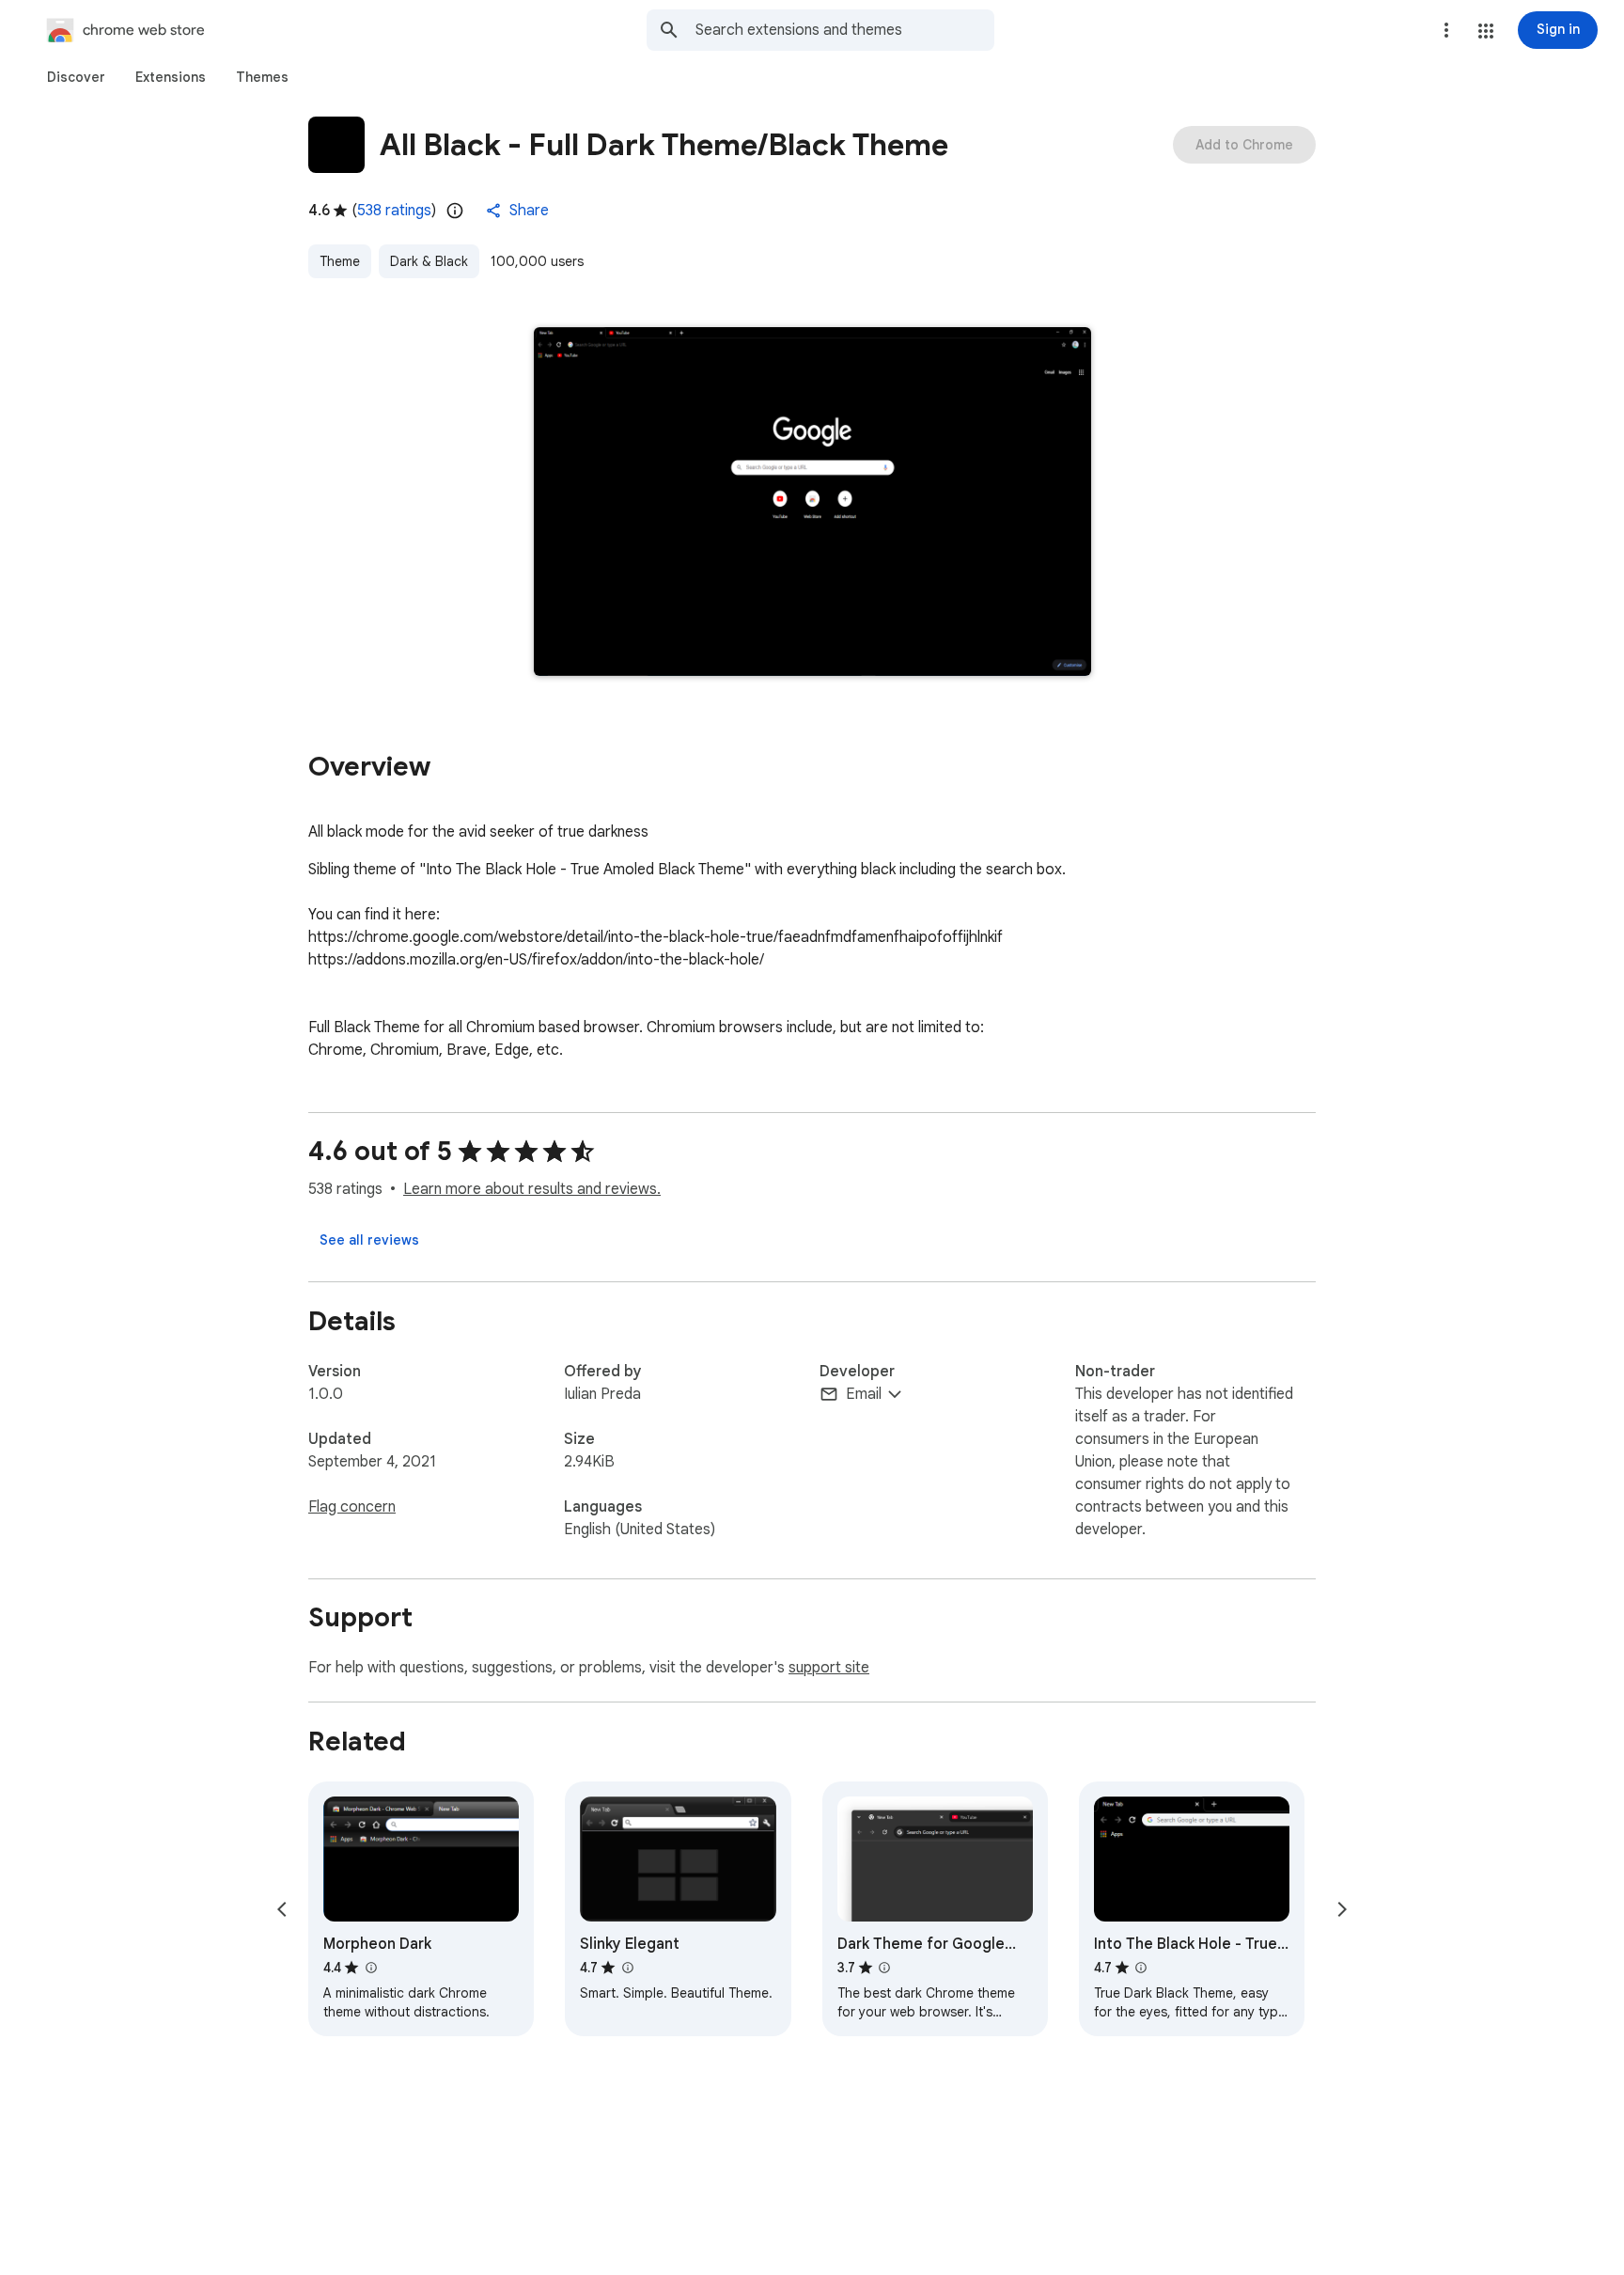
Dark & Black (429, 261)
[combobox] (845, 30)
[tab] (76, 77)
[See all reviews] (369, 1240)
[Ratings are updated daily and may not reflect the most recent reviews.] (455, 211)
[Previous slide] (282, 1909)
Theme (340, 261)
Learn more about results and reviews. (532, 1189)
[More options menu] (1446, 30)
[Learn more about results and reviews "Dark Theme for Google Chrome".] (884, 1968)
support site (829, 1668)
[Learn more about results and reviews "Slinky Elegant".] (627, 1968)
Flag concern (352, 1507)
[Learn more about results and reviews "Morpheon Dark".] (370, 1968)
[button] (1486, 31)
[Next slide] (1342, 1909)
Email (864, 1394)
